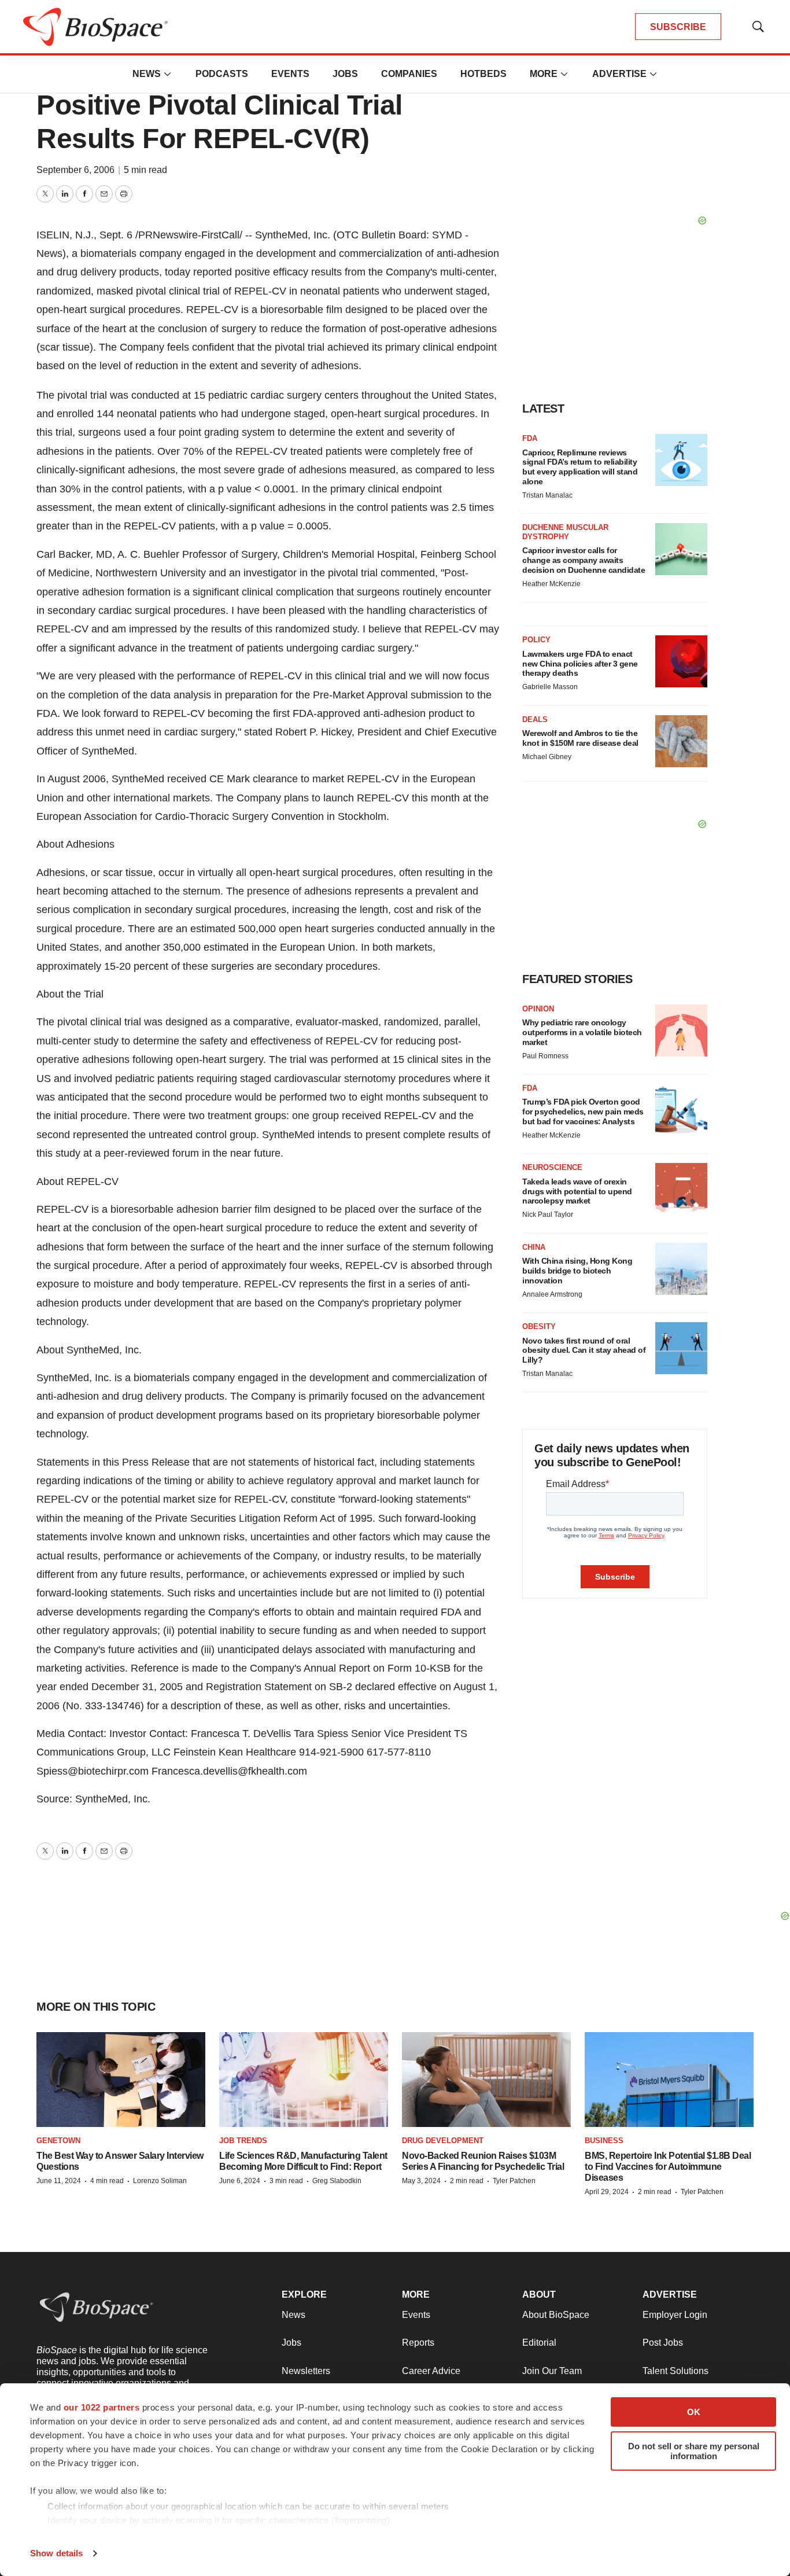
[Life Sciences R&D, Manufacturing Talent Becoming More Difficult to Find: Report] (304, 2080)
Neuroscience (552, 1167)
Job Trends (243, 2141)
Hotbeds (483, 74)
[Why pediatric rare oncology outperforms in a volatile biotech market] (681, 1031)
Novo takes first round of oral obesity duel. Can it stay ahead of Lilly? (584, 1350)
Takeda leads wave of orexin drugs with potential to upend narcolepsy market (577, 1191)
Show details (56, 2553)
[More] (168, 74)
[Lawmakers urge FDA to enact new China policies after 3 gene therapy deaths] (681, 661)
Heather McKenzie (551, 584)
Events (290, 74)
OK (694, 2412)
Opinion (538, 1009)
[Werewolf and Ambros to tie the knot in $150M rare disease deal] (681, 741)
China (534, 1247)
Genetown (58, 2141)
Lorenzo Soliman (160, 2181)
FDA (530, 438)
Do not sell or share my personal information (694, 2451)
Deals (535, 720)
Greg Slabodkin (337, 2181)
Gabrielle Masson (550, 687)
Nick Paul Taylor (548, 1215)
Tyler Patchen (514, 2181)
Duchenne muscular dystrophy (565, 532)
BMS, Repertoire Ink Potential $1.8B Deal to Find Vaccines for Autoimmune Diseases (668, 2167)
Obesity (539, 1326)
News (147, 74)
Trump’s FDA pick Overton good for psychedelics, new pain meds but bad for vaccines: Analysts (583, 1112)
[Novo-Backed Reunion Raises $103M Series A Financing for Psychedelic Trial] (486, 2080)
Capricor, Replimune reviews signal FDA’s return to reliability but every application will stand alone (580, 467)
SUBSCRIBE (678, 27)
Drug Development (443, 2141)
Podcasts (222, 74)
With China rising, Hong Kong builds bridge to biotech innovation (577, 1271)
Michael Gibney (547, 757)
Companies (409, 74)
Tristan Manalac (547, 495)
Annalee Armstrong (552, 1294)
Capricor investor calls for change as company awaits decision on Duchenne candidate (584, 560)
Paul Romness (545, 1056)
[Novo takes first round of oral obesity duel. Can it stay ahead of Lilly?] (681, 1348)
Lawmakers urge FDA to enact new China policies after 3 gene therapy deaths (580, 664)
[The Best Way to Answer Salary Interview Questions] (121, 2080)
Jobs (345, 74)
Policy (536, 640)
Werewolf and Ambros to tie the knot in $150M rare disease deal (580, 738)
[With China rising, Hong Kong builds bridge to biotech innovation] (681, 1269)
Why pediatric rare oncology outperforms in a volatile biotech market (582, 1032)
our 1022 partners (102, 2407)
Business (604, 2141)
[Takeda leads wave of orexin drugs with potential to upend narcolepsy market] (681, 1189)
